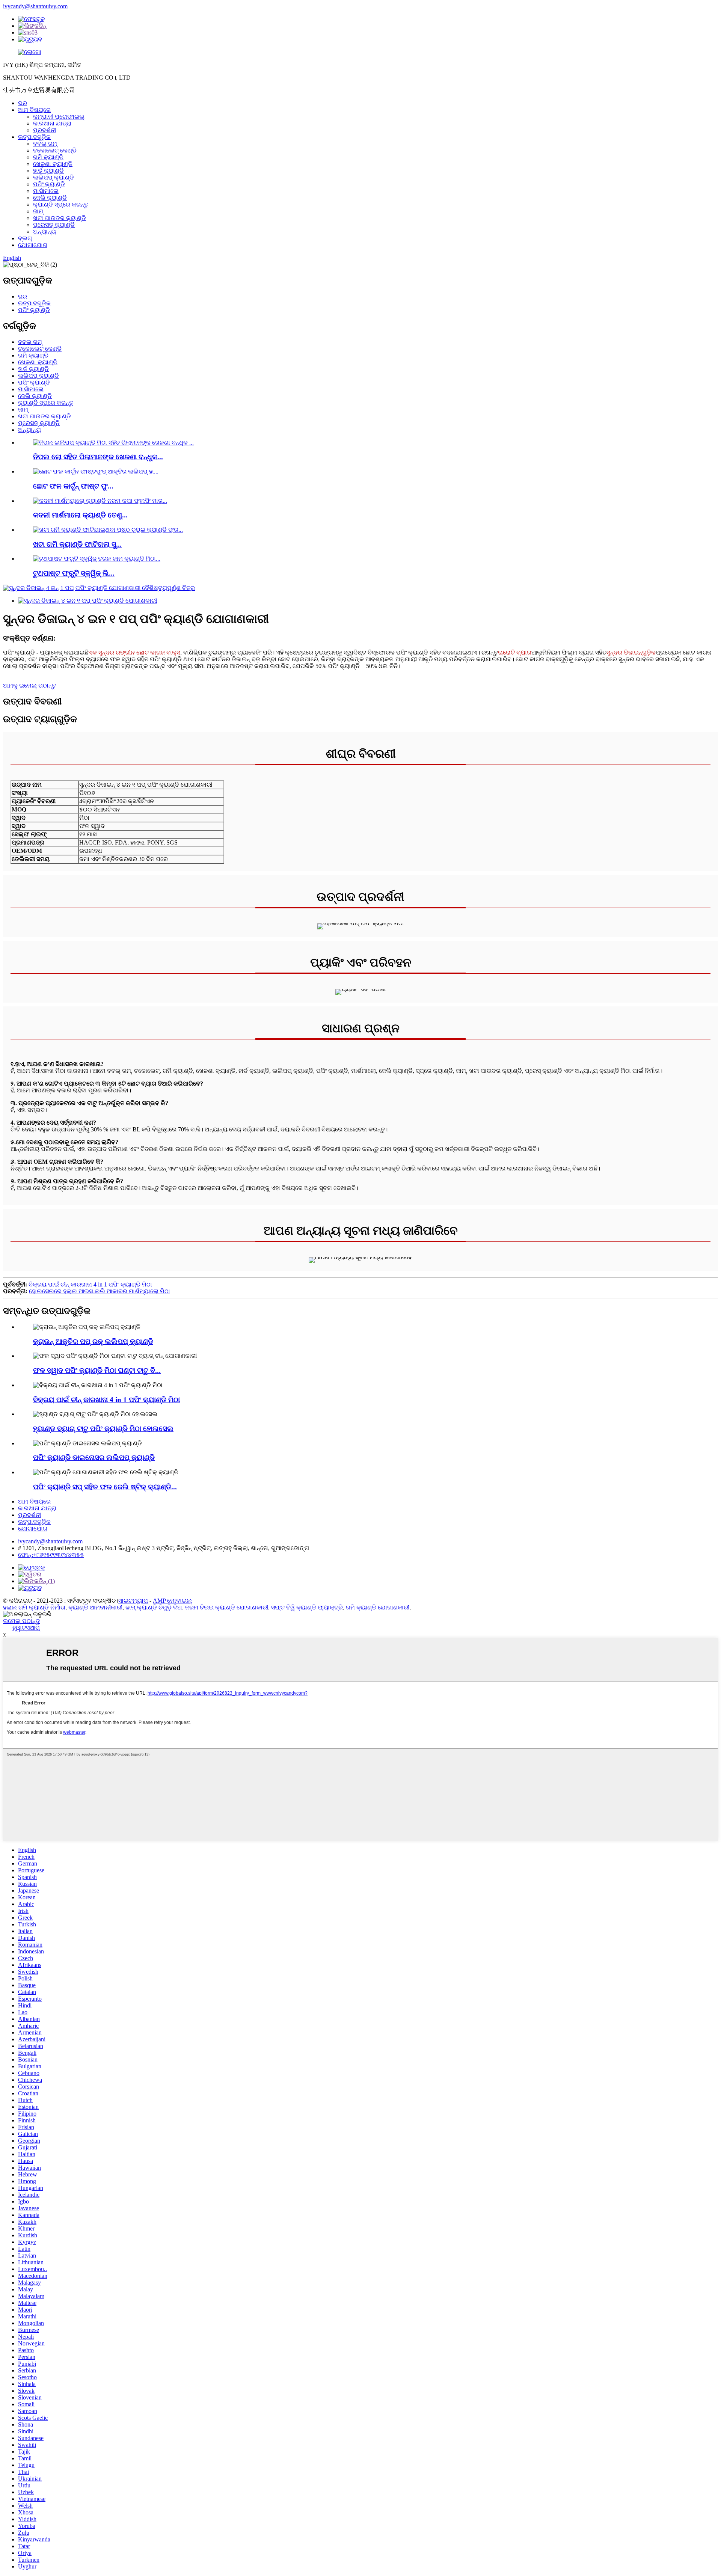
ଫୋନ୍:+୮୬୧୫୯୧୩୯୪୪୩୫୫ (51, 1555)
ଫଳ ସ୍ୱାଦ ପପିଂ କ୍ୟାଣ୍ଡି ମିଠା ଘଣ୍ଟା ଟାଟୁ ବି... (97, 1370)
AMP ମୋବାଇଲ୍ (172, 1601)
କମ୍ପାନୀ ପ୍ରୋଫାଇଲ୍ (59, 117)
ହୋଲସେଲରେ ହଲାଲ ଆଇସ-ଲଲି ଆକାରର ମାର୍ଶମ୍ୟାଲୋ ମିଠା (100, 1291)
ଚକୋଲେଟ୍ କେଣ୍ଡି (55, 150)
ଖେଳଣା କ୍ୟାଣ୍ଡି (53, 164)
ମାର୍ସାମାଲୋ (46, 191)
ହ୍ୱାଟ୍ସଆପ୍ (26, 1628)
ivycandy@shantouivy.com (35, 6)
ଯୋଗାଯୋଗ (33, 245)
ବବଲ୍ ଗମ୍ (45, 144)
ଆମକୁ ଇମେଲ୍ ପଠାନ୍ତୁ (29, 685)
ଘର (23, 103)
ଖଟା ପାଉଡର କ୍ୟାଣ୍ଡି (60, 218)
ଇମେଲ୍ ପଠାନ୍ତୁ (21, 1621)
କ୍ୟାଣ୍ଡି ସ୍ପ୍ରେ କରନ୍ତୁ (61, 204)
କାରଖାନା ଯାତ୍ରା (52, 123)
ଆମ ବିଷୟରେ (34, 110)
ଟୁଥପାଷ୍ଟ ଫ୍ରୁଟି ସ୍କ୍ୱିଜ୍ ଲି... (74, 573)
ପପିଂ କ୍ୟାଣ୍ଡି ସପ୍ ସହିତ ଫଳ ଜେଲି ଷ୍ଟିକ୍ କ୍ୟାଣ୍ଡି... (105, 1487)
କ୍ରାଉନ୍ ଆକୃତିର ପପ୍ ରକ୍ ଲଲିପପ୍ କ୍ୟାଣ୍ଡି (93, 1342)
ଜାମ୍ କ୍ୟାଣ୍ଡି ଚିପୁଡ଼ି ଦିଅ (154, 1607)
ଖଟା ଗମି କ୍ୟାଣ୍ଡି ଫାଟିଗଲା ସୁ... (77, 544)
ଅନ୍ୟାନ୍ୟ (44, 232)
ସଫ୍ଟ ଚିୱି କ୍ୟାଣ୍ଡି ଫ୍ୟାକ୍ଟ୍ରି (307, 1607)
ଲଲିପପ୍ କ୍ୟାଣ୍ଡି (54, 177)
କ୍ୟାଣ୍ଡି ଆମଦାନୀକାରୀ (95, 1607)
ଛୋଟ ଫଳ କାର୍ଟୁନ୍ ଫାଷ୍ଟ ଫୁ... (73, 486)
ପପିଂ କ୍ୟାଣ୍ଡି (49, 184)
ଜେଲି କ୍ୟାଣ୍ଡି (50, 198)
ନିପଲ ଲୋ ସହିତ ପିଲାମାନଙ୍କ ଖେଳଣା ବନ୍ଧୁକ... (98, 457)
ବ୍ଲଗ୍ (25, 238)
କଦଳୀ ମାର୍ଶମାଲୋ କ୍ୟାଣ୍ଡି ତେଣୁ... (80, 515)
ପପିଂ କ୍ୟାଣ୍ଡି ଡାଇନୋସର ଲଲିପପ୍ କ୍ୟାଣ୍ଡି (94, 1458)
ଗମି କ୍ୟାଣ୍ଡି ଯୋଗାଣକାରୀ (378, 1607)
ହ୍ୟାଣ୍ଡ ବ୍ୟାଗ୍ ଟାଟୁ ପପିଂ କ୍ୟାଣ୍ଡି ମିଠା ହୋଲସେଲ (103, 1429)
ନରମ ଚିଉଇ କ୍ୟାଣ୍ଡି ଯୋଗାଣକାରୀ (227, 1607)
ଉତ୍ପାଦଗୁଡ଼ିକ (34, 137)
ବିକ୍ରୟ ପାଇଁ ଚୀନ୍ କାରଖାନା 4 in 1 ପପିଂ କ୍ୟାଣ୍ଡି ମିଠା (90, 1284)
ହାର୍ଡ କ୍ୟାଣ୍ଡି (48, 171)
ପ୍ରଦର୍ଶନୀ (44, 130)
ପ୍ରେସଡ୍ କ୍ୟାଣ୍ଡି (54, 225)
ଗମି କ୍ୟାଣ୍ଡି (48, 157)
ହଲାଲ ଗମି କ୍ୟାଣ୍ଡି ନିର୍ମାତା (34, 1607)
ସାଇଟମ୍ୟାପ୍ (133, 1601)
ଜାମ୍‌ (38, 211)
